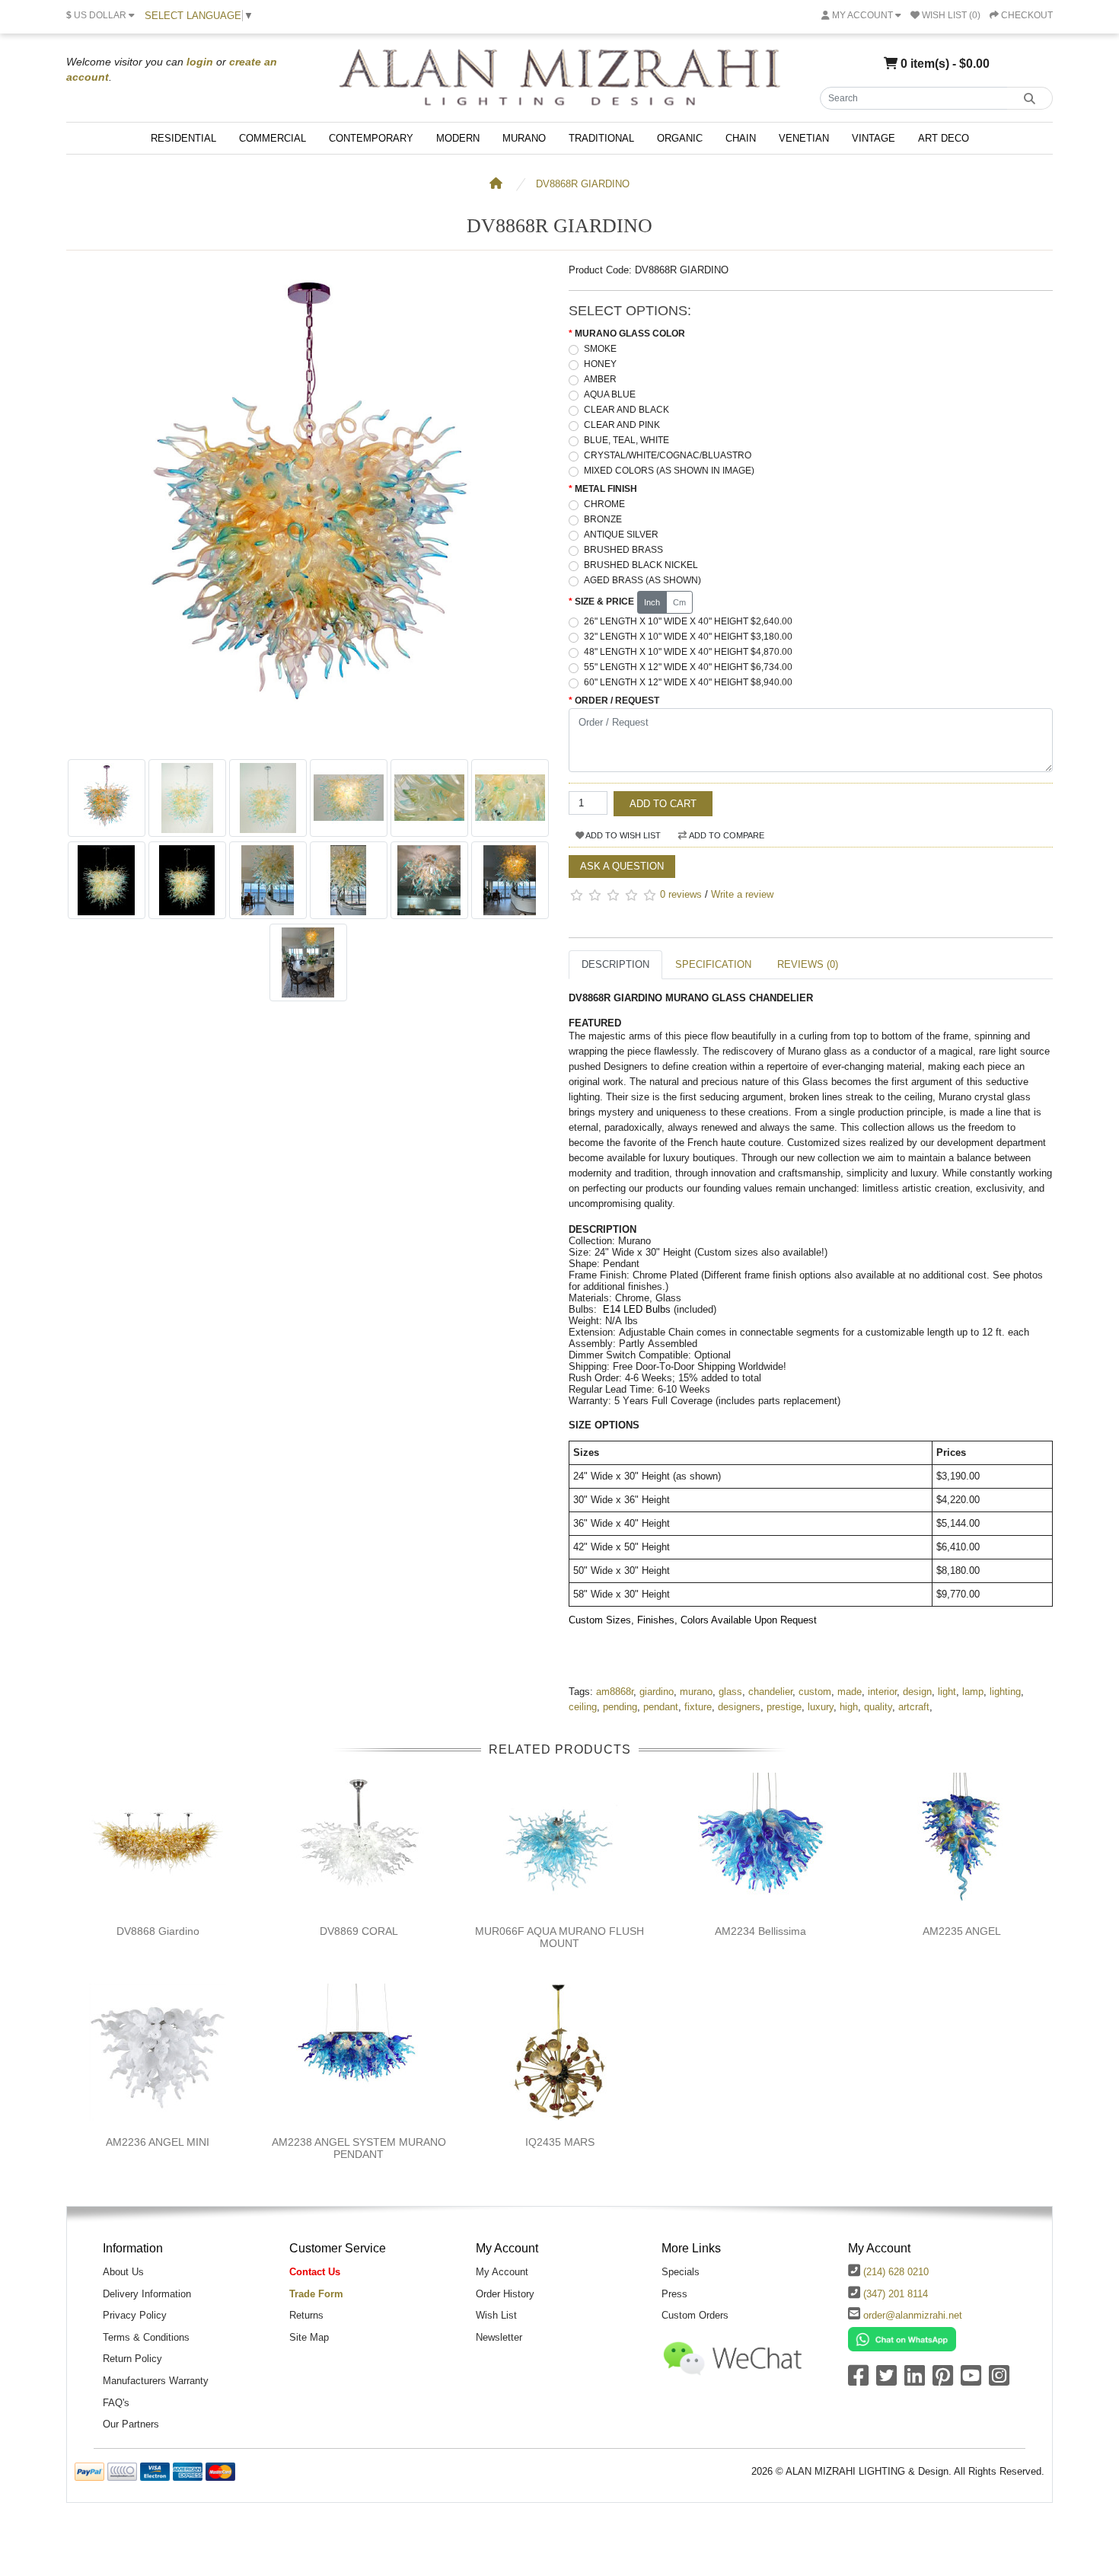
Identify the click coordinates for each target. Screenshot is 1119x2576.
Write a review (742, 894)
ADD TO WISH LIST (622, 835)
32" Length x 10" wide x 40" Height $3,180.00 (688, 637)
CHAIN (741, 138)
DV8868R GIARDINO (583, 184)
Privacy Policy (135, 2315)
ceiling (583, 1707)
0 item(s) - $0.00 (944, 63)
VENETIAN (804, 138)
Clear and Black (626, 410)
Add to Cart (663, 804)
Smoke (600, 349)
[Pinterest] (943, 2381)
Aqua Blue (610, 394)
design (917, 1692)
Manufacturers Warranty (156, 2381)
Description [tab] (615, 964)
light (947, 1692)
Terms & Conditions (146, 2337)
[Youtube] (971, 2381)
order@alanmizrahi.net (913, 2315)
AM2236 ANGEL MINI (158, 2142)
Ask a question (622, 866)
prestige (784, 1707)
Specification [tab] (713, 964)
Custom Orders (695, 2315)
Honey (600, 364)
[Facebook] (858, 2381)
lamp (973, 1692)
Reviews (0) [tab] (808, 964)
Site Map (309, 2337)
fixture (698, 1707)
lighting (1005, 1692)
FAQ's (116, 2403)
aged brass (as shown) (642, 580)
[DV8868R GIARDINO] (308, 744)
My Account (502, 2272)
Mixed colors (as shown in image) (669, 471)
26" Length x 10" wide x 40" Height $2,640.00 (688, 621)
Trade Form (316, 2294)
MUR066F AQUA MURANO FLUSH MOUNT (559, 1938)
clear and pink (622, 425)
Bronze (603, 519)
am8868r (615, 1692)
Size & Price (604, 602)
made (850, 1692)
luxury (821, 1707)
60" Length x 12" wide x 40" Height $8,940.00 (688, 682)
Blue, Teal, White (626, 440)
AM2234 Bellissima (760, 1931)
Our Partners (131, 2424)
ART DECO (944, 138)
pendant (661, 1707)
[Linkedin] (915, 2381)
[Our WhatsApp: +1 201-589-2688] (902, 2338)
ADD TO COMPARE (726, 835)
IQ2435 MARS (560, 2142)
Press (674, 2294)
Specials (681, 2272)
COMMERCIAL (273, 138)
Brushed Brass (623, 550)
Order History (505, 2294)
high (849, 1707)
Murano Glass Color (630, 334)
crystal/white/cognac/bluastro (668, 455)
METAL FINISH (606, 489)
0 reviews (681, 894)
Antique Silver (621, 535)
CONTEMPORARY (371, 138)
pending (620, 1707)
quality (878, 1707)
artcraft (914, 1707)
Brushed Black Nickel (641, 565)
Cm (679, 602)
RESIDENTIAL (183, 138)
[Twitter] (886, 2381)
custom (815, 1692)
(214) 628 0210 (896, 2272)
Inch (652, 602)
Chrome (604, 504)
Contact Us (315, 2272)
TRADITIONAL (601, 138)
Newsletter (499, 2337)
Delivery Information (147, 2294)
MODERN (458, 138)
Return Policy (132, 2359)
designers (739, 1707)
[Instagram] (999, 2381)
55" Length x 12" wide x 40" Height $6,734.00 (688, 667)
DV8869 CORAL (359, 1931)
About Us (123, 2272)
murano (696, 1692)
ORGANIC (680, 138)
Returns (306, 2315)
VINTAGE (874, 138)
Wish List (496, 2315)
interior (882, 1692)
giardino (657, 1692)
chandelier (770, 1692)
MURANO (524, 138)
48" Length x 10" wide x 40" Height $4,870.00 (688, 652)
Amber (600, 379)
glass (730, 1692)
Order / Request (617, 701)
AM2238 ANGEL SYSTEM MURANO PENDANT (359, 2148)
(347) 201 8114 (896, 2294)
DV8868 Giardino (158, 1931)
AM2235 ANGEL (962, 1931)
